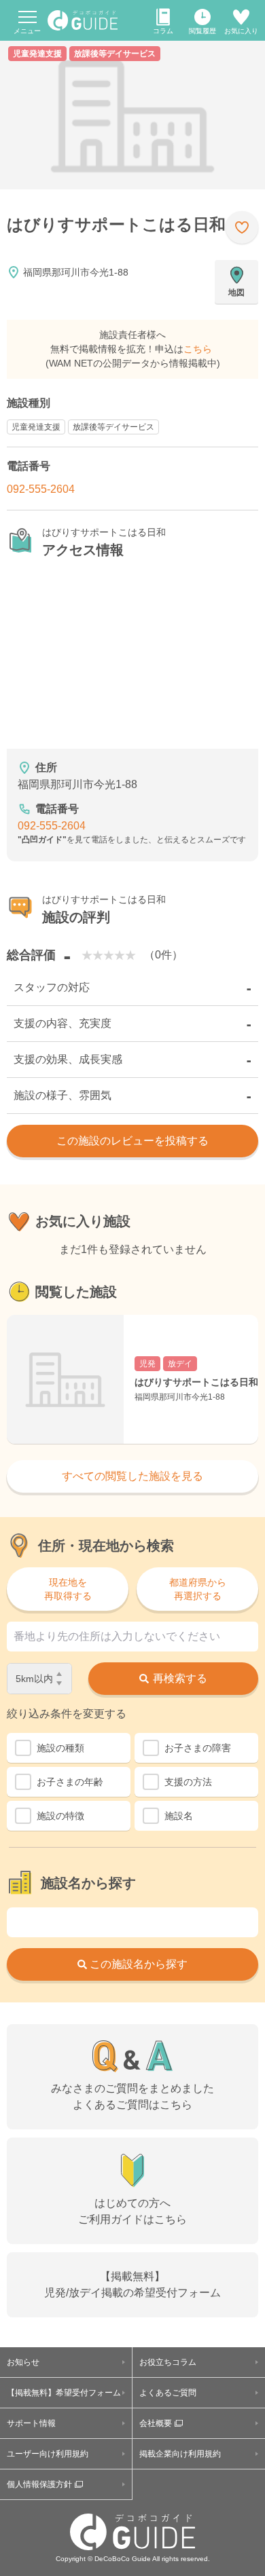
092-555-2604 (41, 489)
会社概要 (156, 2423)
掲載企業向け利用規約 (180, 2454)
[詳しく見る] (132, 1379)
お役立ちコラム (168, 2362)
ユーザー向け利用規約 (48, 2454)
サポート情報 (31, 2423)
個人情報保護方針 (39, 2484)
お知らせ (23, 2362)
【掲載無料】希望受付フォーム (64, 2393)
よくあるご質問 (168, 2393)
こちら (198, 349)
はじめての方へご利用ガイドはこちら (132, 2211)
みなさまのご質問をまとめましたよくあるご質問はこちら (132, 2096)
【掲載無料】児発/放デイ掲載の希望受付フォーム (132, 2284)
